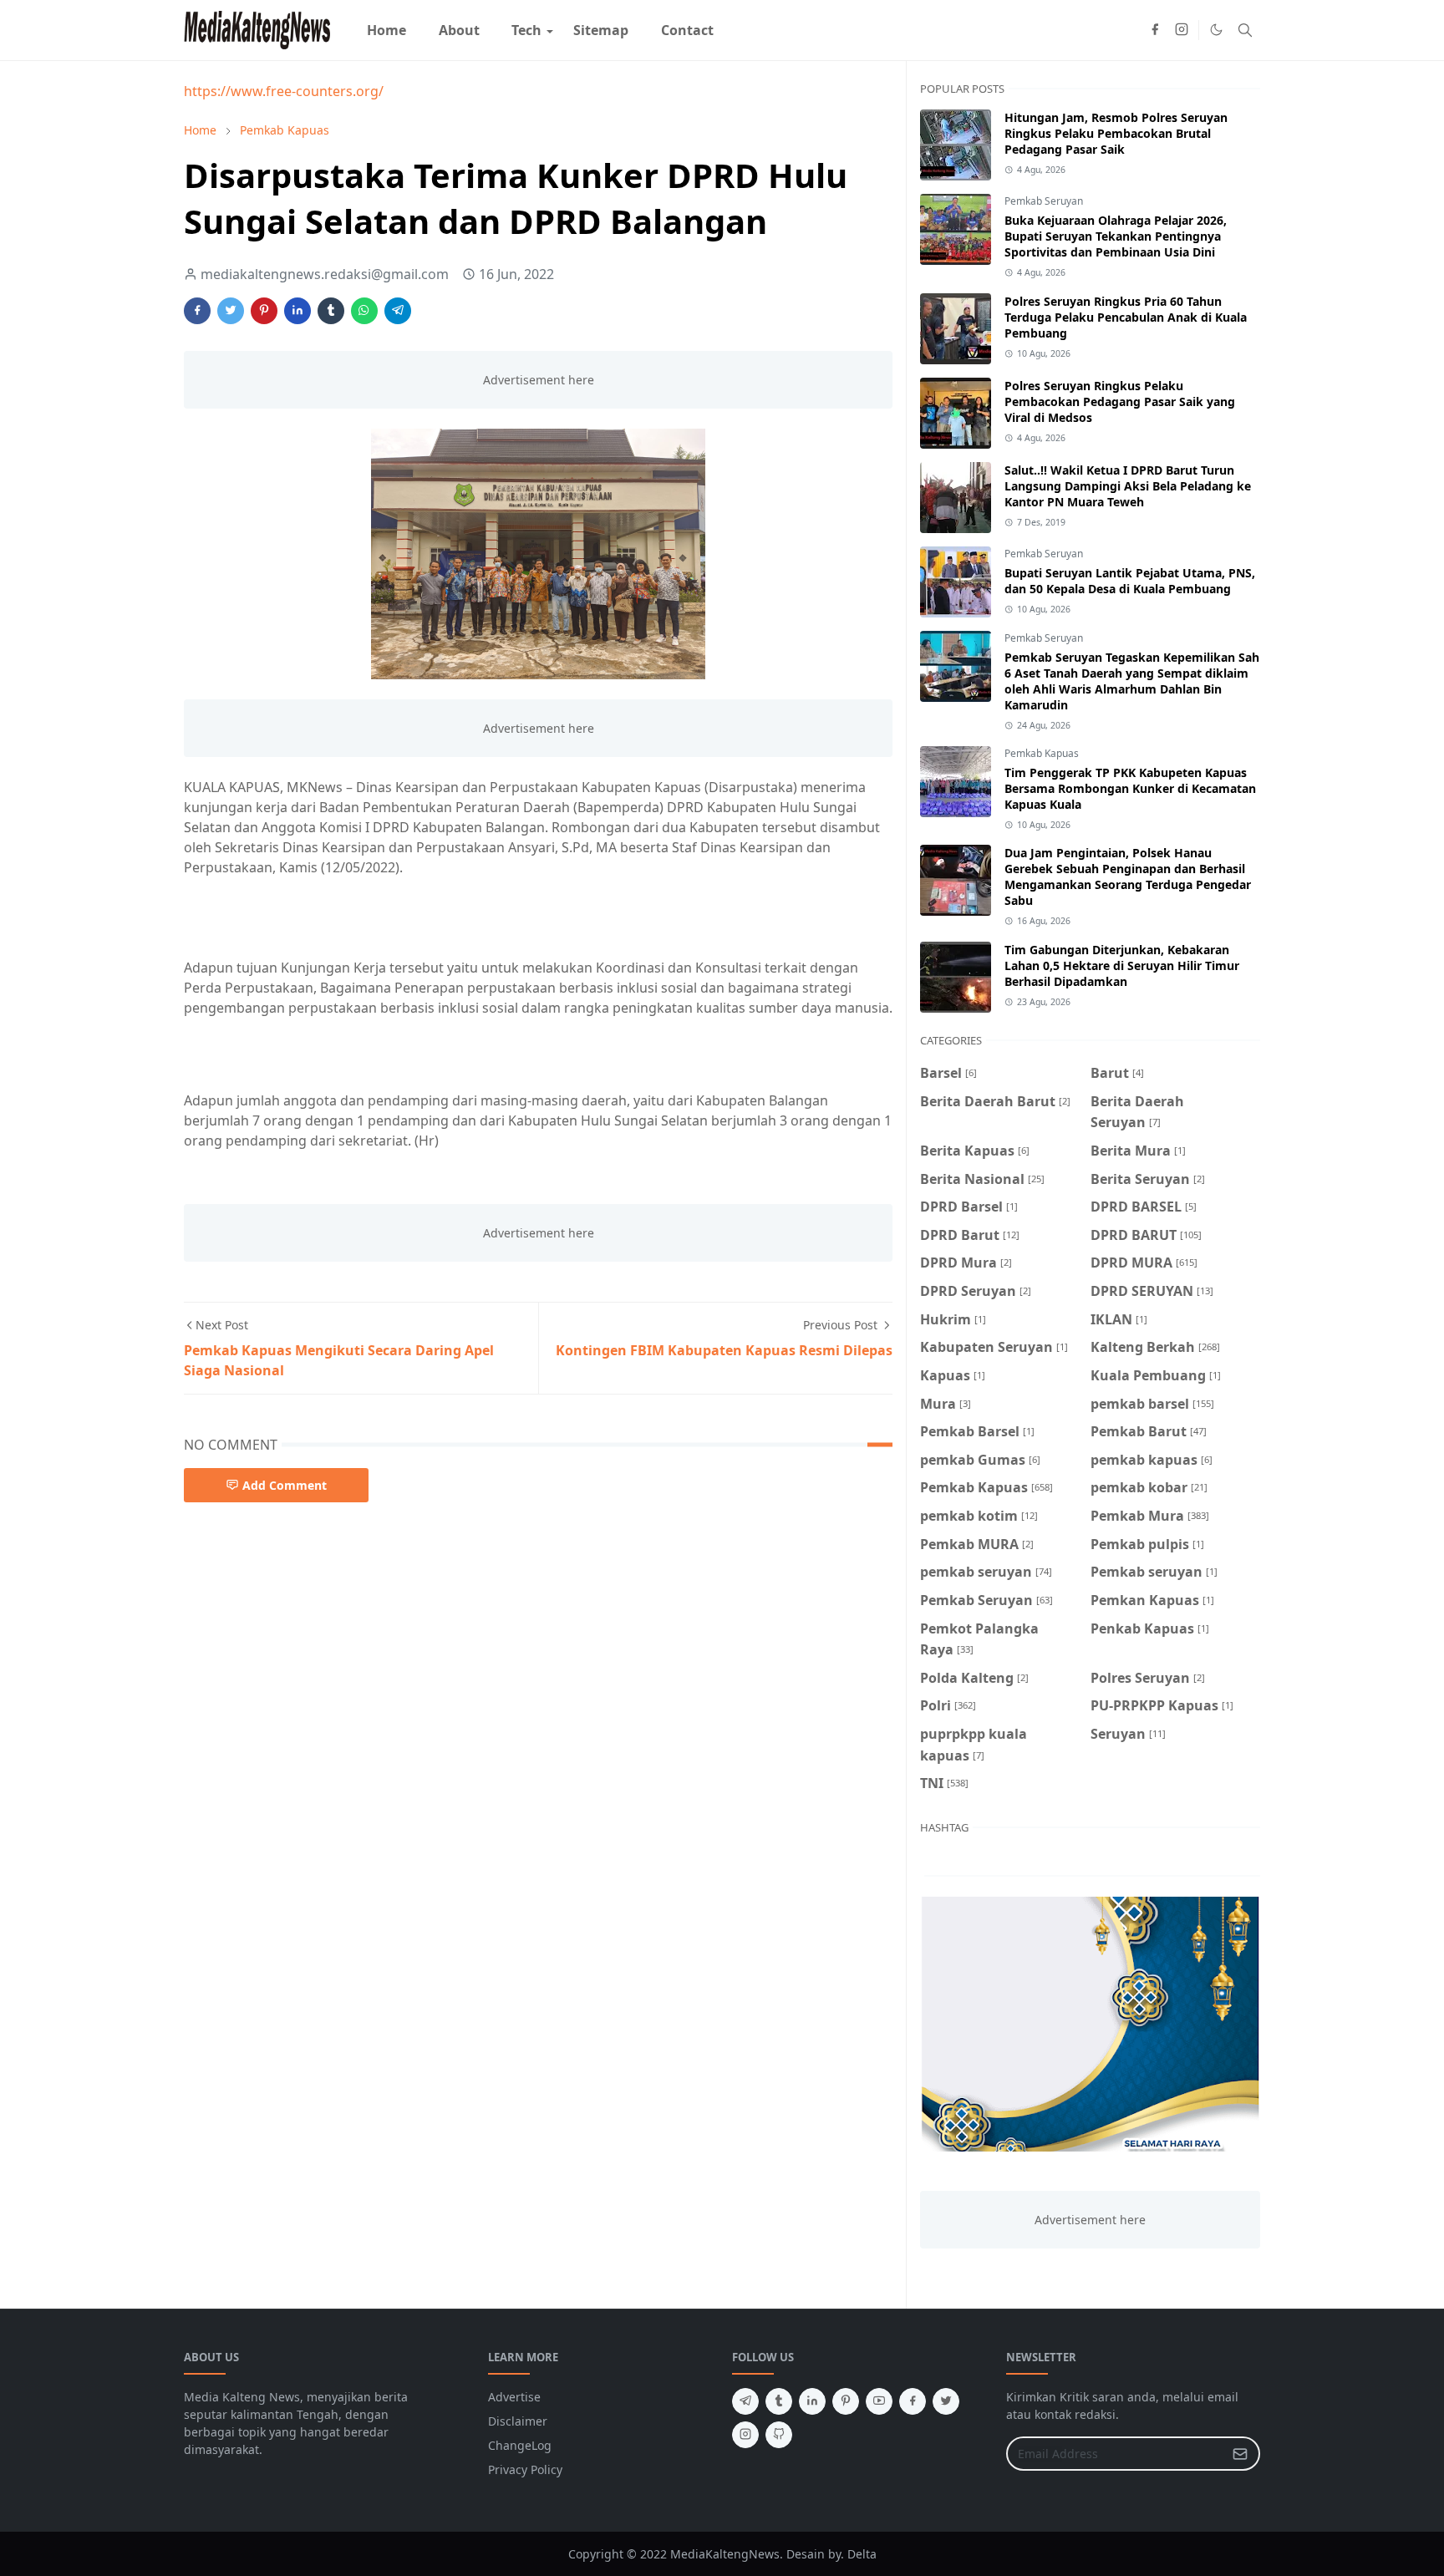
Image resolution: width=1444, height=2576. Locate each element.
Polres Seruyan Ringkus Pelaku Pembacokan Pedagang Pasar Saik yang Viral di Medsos (1120, 401)
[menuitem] (386, 30)
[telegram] (745, 2401)
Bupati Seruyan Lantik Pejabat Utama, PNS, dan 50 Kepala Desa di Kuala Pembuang (1130, 581)
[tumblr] (779, 2401)
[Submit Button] (1240, 2454)
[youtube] (879, 2401)
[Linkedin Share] (297, 311)
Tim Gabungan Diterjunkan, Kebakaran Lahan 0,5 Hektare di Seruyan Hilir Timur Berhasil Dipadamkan (1122, 965)
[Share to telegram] (398, 311)
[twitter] (946, 2401)
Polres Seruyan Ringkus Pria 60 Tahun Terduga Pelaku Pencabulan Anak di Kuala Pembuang (1126, 317)
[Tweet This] (231, 311)
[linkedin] (812, 2401)
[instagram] (1182, 30)
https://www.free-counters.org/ (284, 91)
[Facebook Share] (197, 311)
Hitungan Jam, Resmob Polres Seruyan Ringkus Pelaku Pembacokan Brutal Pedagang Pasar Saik (1116, 133)
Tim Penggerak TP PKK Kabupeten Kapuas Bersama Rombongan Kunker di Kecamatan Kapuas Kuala (1130, 788)
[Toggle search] (1245, 30)
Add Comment (285, 1485)
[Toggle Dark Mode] (1216, 30)
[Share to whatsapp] (364, 311)
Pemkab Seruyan (1044, 201)
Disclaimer (518, 2421)
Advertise (514, 2397)
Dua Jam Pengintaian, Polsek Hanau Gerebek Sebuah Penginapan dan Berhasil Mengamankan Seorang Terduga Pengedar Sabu (1128, 876)
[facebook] (1155, 30)
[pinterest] (846, 2401)
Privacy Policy (525, 2469)
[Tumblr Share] (331, 311)
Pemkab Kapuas (1042, 753)
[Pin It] (264, 311)
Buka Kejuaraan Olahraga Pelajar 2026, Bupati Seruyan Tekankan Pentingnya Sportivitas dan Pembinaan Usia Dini (1116, 236)
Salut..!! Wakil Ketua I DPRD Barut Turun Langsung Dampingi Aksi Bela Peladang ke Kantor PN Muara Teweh (1128, 486)
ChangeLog (520, 2445)
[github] (779, 2435)
